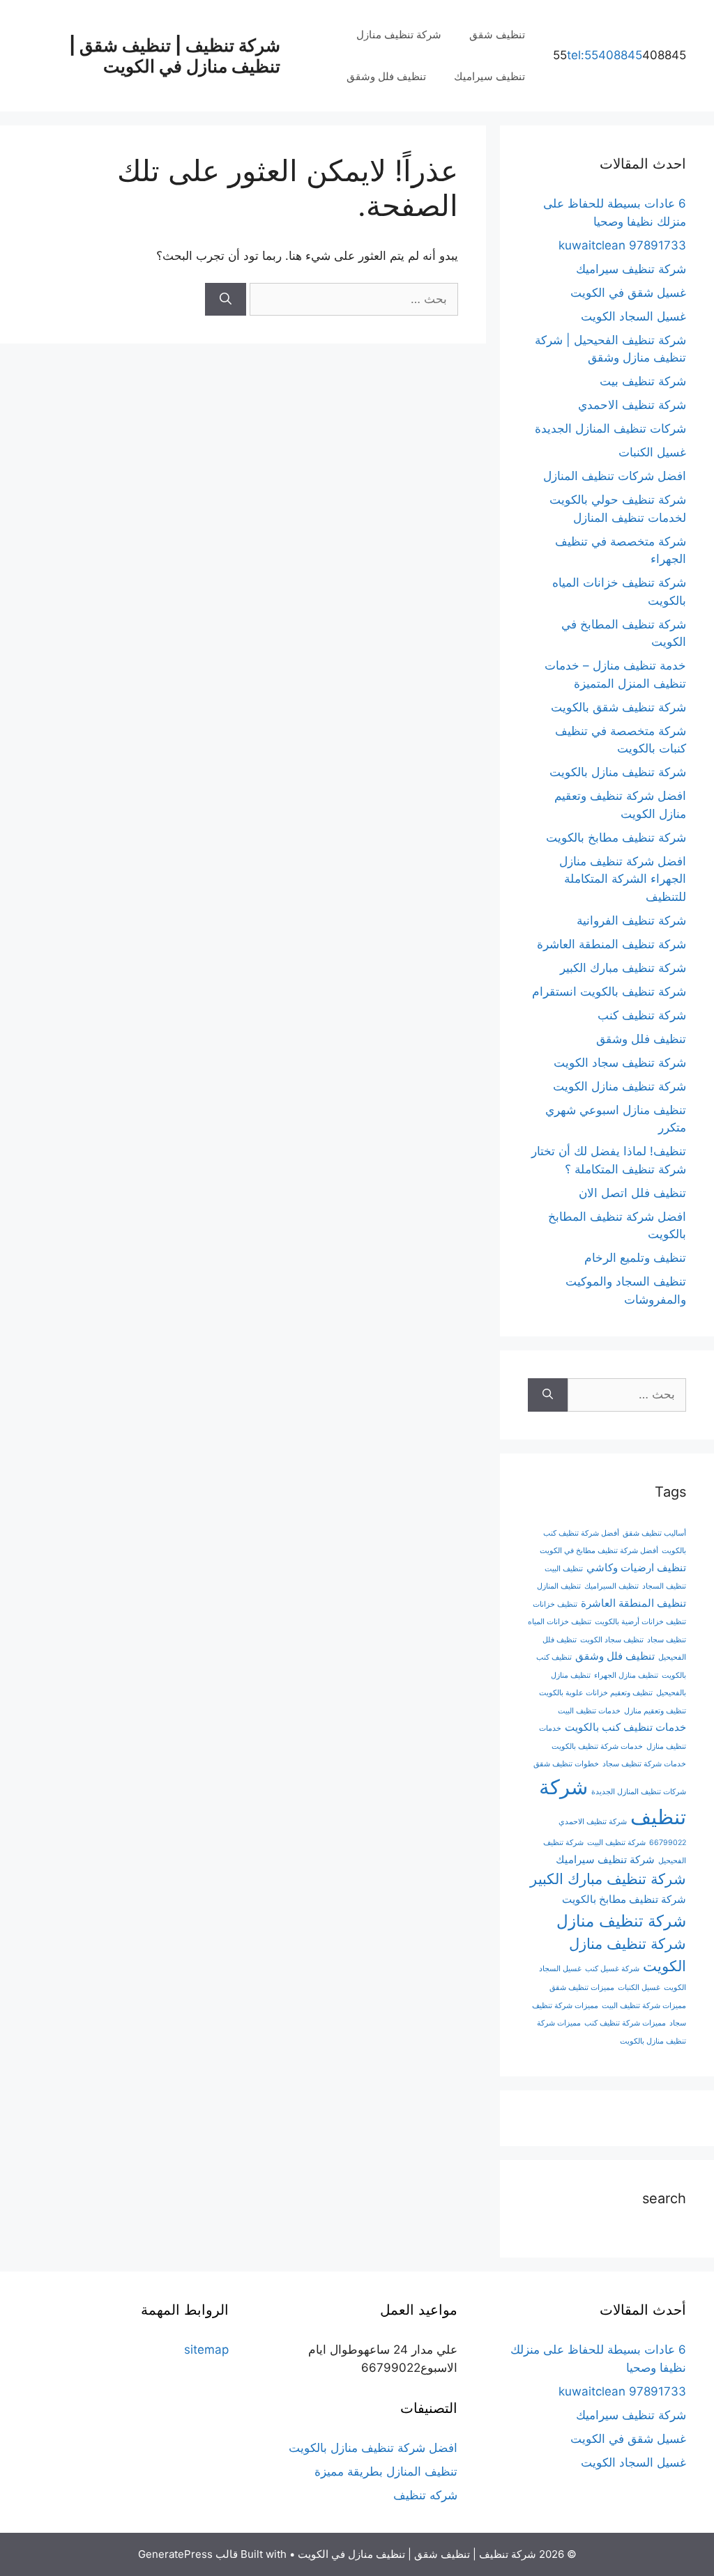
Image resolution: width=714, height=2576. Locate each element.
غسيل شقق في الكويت (628, 293)
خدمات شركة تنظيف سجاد (644, 1764)
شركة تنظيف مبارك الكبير (623, 968)
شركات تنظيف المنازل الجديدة (610, 429)
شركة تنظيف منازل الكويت (620, 1086)
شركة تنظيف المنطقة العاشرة (612, 944)
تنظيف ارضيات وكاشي (636, 1567)
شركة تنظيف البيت (616, 1843)
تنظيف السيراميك (612, 1586)
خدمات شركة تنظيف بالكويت (597, 1746)
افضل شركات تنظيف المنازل (615, 476)
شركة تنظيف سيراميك (631, 269)
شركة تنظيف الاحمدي (632, 405)
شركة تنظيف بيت (643, 381)
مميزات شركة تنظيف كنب (625, 2023)
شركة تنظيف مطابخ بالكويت (616, 838)
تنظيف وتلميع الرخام (635, 1258)
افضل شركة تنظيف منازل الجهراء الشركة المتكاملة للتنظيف (623, 879)
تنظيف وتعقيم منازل (655, 1711)
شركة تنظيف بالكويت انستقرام (609, 992)
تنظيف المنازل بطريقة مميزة (386, 2471)
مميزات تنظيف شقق (582, 1988)
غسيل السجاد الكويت (633, 316)
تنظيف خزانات (555, 1604)
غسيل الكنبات (652, 452)
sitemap (206, 2350)
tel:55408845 (605, 55)
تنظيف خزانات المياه (560, 1622)
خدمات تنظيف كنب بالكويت (625, 1727)
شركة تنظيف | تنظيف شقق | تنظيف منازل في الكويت (175, 56)
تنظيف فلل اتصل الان (632, 1193)
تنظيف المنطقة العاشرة (633, 1603)
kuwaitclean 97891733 (622, 245)
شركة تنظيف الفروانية (631, 920)
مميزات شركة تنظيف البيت (644, 2006)
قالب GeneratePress (188, 2554)
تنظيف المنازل (559, 1586)
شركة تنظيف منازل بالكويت (618, 772)
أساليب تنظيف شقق (654, 1533)
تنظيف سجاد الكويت (612, 1640)
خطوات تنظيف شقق (566, 1764)
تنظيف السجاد (664, 1586)
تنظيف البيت (564, 1569)
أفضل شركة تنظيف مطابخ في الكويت (599, 1551)
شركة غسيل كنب (612, 1969)
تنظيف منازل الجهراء (626, 1675)
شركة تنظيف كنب (642, 1015)
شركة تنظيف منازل (399, 34)
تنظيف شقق (497, 34)
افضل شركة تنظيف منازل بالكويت (373, 2448)
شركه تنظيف (425, 2495)
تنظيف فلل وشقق (386, 76)
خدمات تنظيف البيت (589, 1711)
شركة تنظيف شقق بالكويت (618, 707)
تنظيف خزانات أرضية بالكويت (640, 1622)
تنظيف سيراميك (489, 76)
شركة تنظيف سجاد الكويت (620, 1063)
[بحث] (226, 300)
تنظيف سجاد (667, 1640)
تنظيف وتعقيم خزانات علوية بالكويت (596, 1693)
